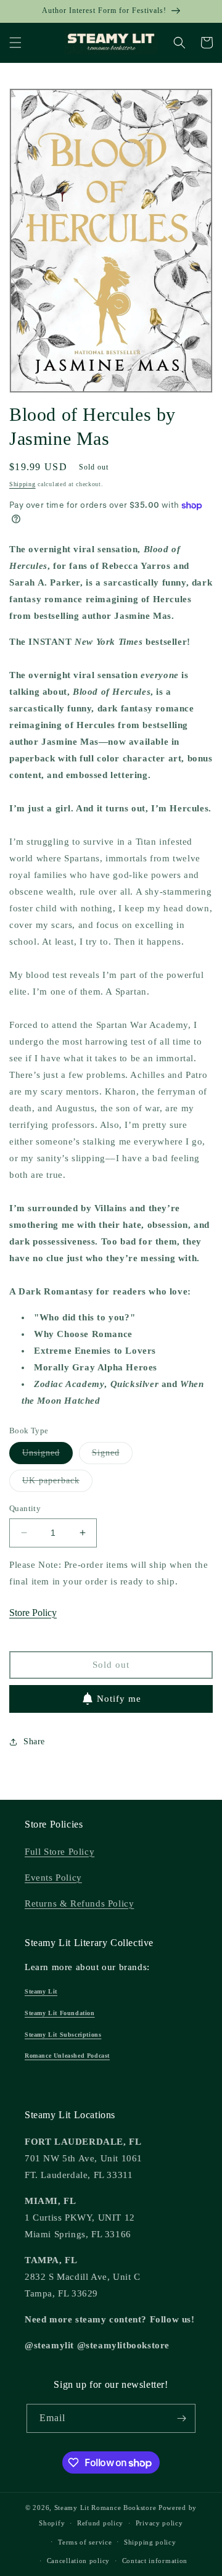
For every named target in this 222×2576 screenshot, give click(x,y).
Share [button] (34, 1741)
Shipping (23, 484)
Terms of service (85, 2542)
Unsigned (47, 1456)
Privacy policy (159, 2523)
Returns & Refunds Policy (79, 1903)
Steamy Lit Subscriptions (63, 2035)
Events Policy (53, 1878)
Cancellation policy (78, 2561)
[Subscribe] (181, 2418)
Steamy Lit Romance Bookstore (105, 2508)
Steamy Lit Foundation (60, 2013)
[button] (15, 43)
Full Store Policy (60, 1852)
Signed (112, 1456)
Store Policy (33, 1613)
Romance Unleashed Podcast (67, 2056)
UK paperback (57, 1484)
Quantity (25, 1508)
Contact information (155, 2561)
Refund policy (100, 2523)
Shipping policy (150, 2542)
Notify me (119, 1699)
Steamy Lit (41, 1991)
